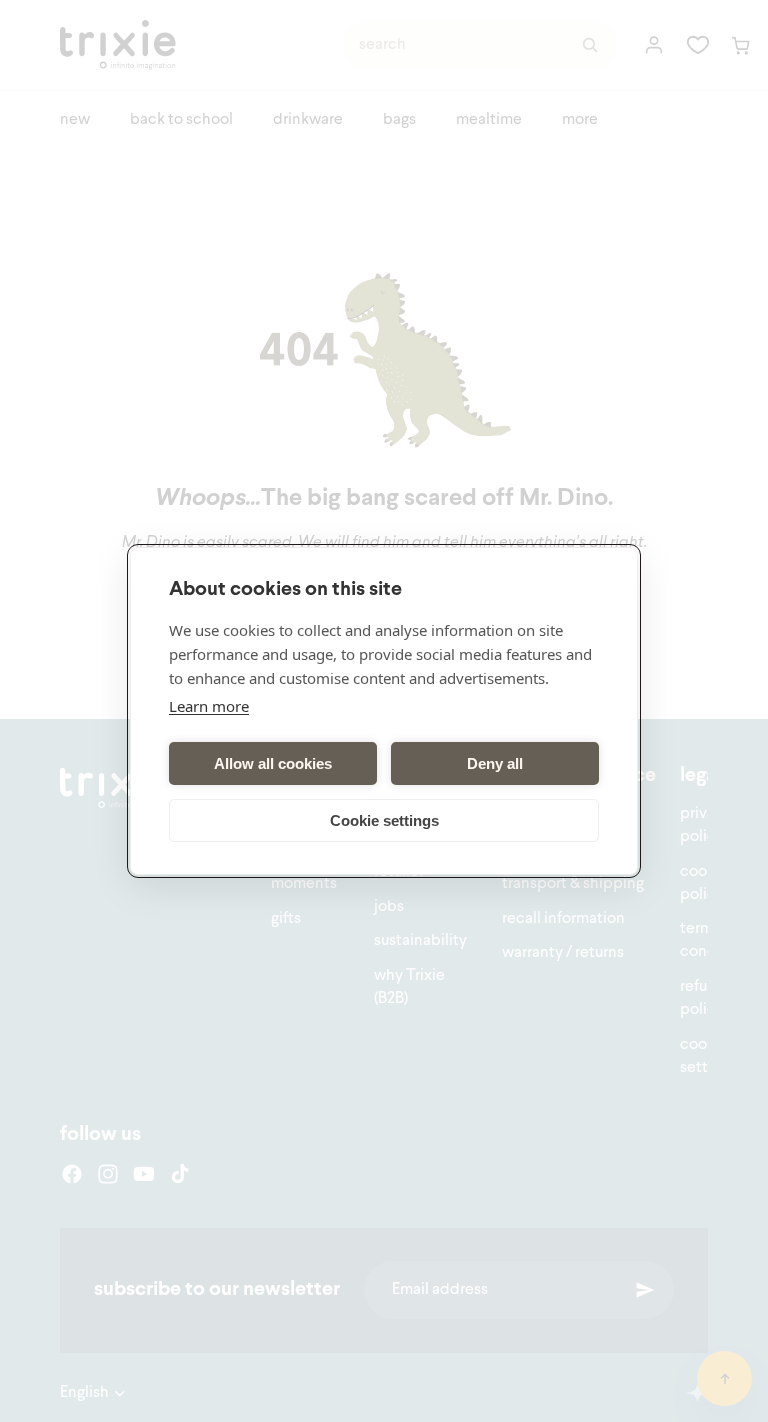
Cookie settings (384, 820)
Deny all (495, 763)
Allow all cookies (273, 763)
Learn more (209, 706)
